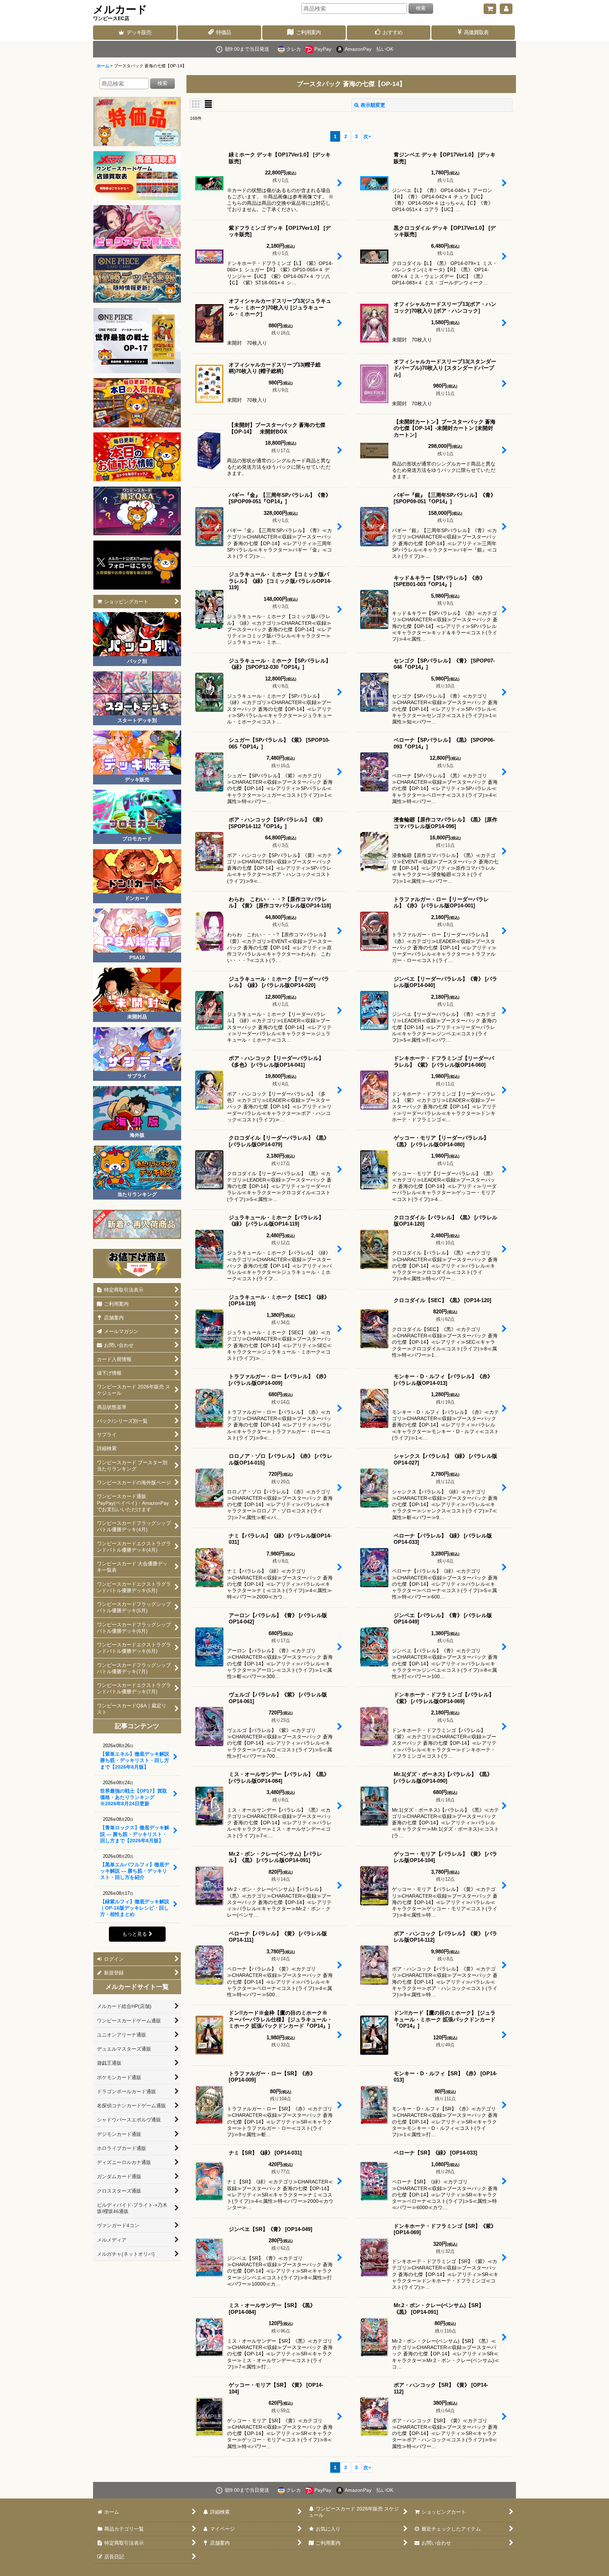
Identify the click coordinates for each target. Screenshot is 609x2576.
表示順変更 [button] (373, 105)
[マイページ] (506, 9)
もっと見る (135, 1934)
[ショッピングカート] (490, 9)
